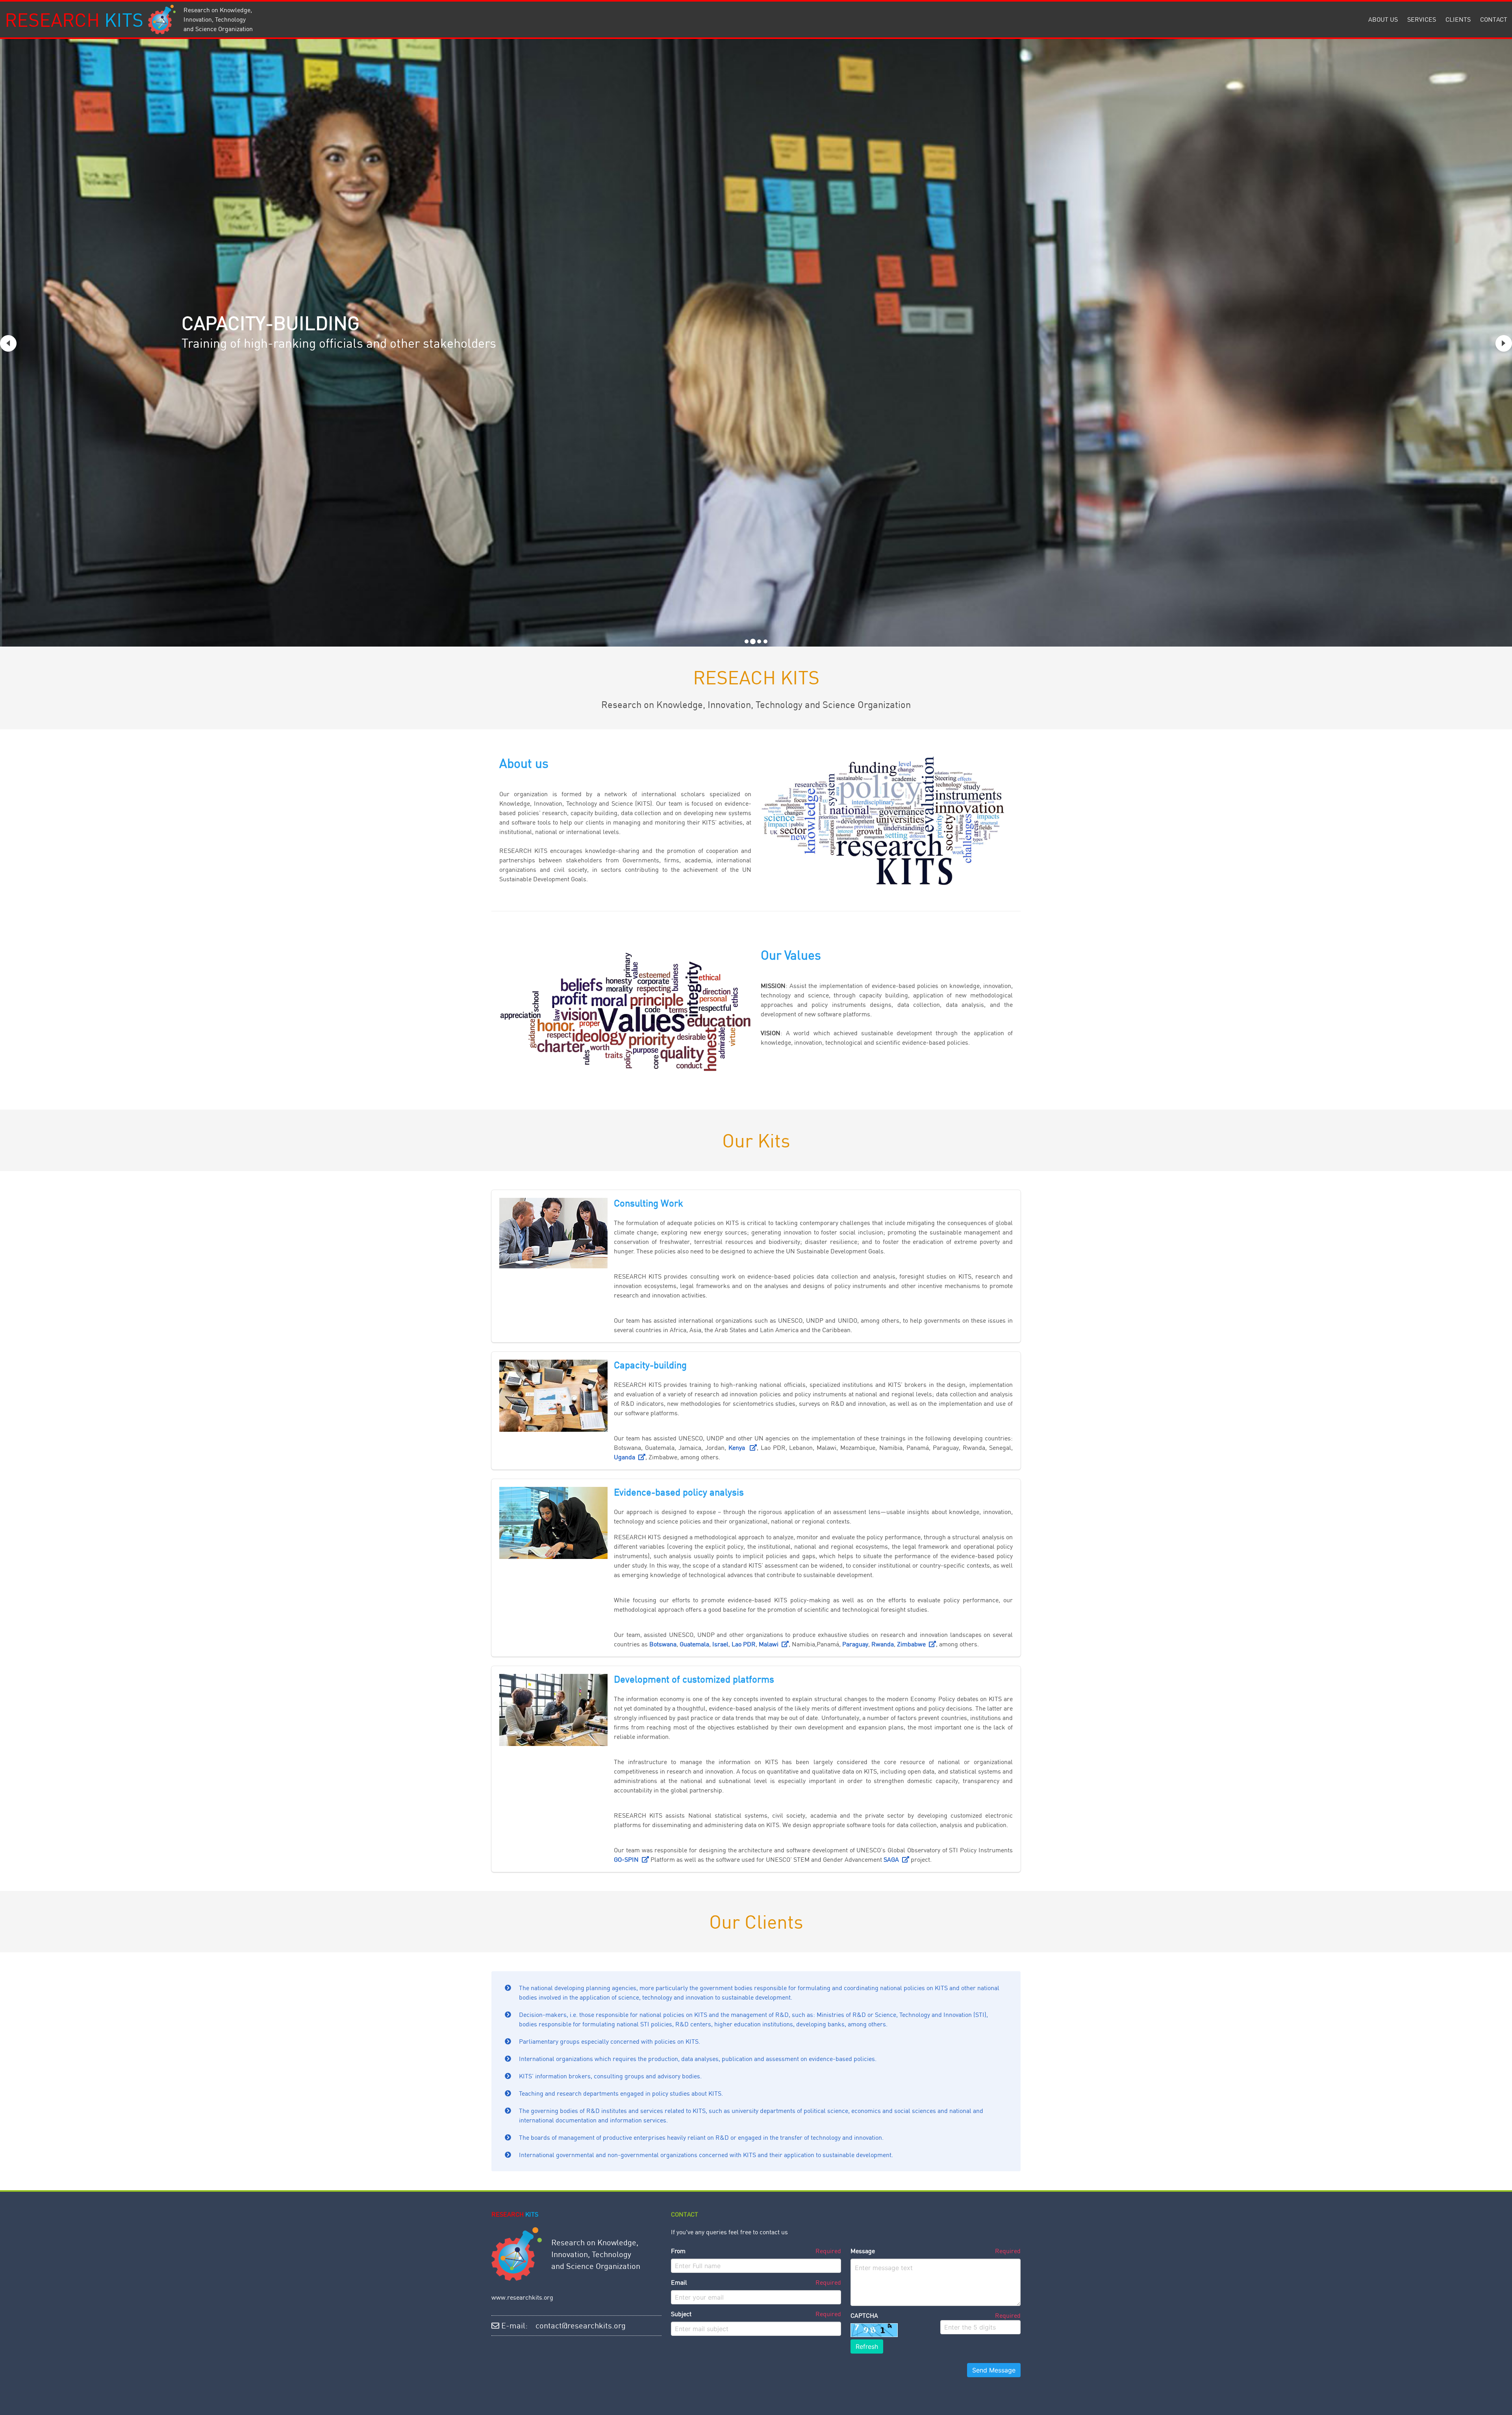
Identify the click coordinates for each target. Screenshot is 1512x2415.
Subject (681, 2314)
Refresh (867, 2346)
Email (679, 2282)
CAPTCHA (864, 2315)
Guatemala (694, 1644)
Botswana (663, 1644)
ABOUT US (1383, 19)
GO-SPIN (628, 1859)
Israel (720, 1644)
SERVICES (1422, 19)
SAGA (893, 1859)
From (678, 2251)
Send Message (994, 2370)
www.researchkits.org (522, 2297)
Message (863, 2251)
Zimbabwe (913, 1644)
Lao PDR (744, 1644)
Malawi (770, 1644)
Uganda (626, 1457)
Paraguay (855, 1644)
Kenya (739, 1448)
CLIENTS (1458, 19)
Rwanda (883, 1644)
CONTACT (1494, 19)
